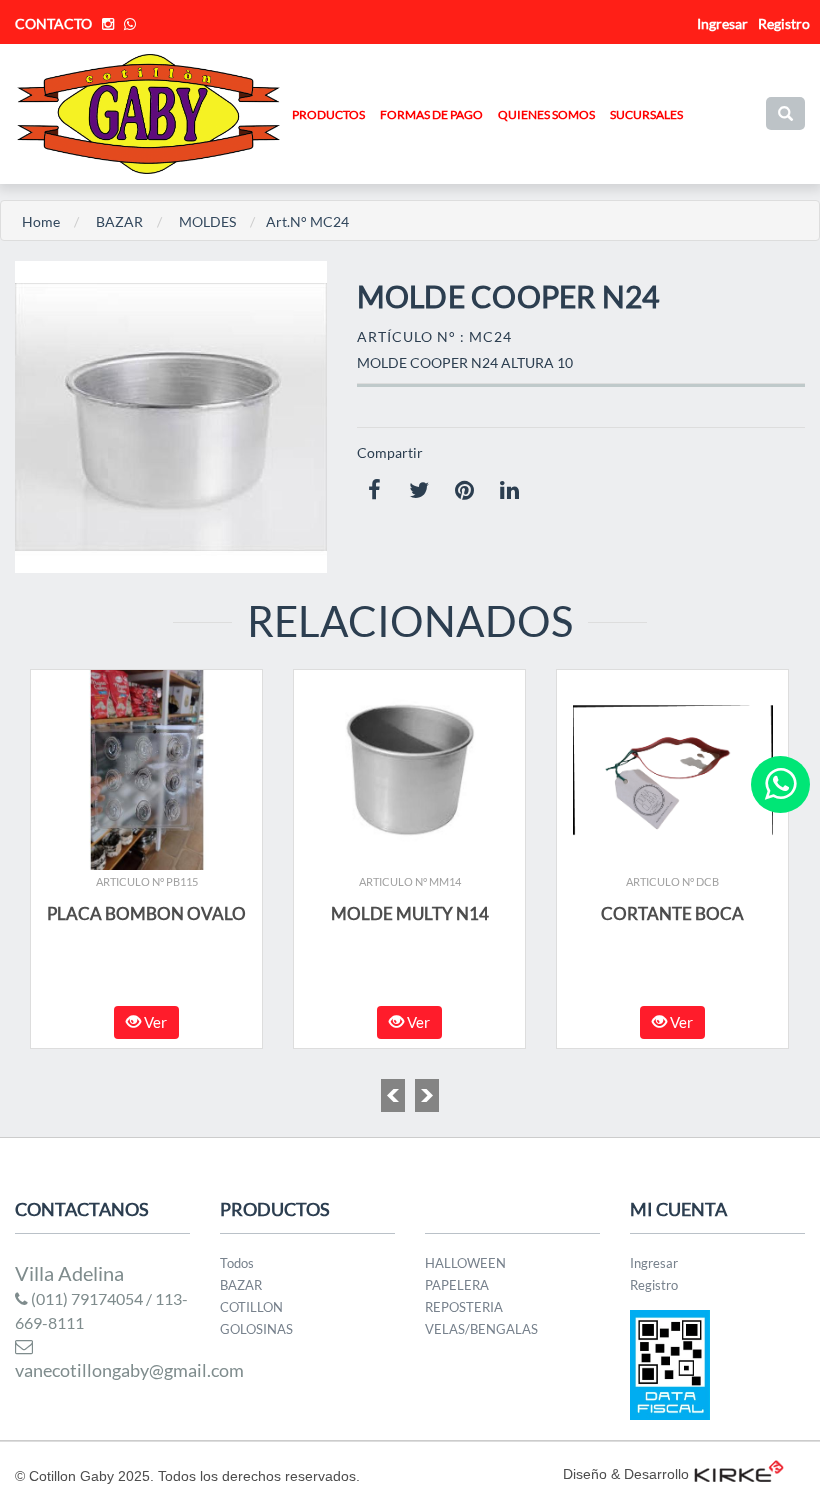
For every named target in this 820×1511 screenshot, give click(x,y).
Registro (784, 23)
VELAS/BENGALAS (481, 1329)
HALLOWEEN (465, 1263)
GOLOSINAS (256, 1329)
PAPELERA (457, 1285)
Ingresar (654, 1263)
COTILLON (251, 1307)
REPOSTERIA (464, 1307)
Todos (237, 1263)
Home (41, 221)
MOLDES (207, 221)
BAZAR (119, 221)
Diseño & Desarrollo (626, 1474)
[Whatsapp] (780, 784)
